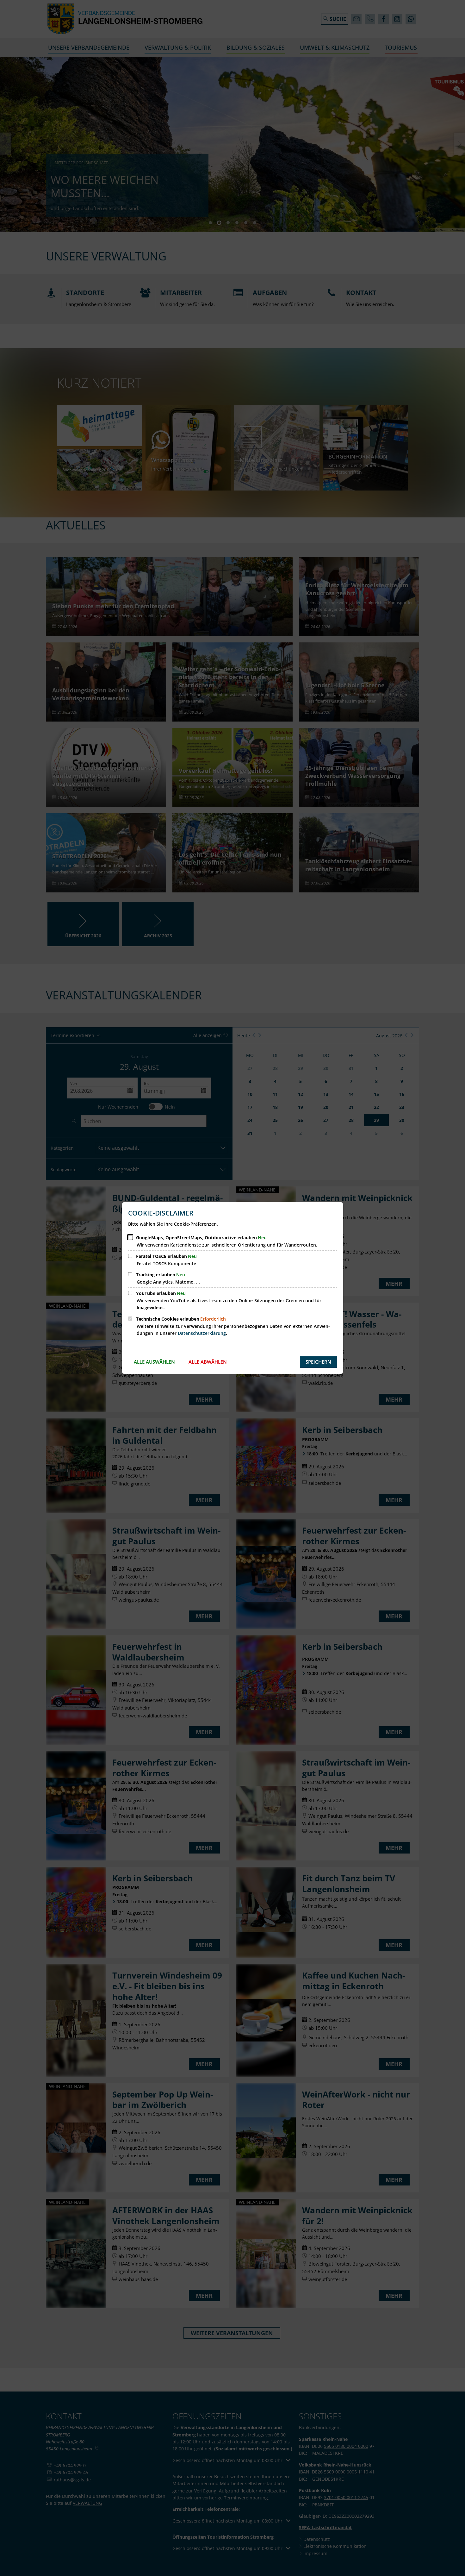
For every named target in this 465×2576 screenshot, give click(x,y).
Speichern (318, 1362)
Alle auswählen (154, 1362)
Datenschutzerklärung (202, 1333)
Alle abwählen (208, 1362)
